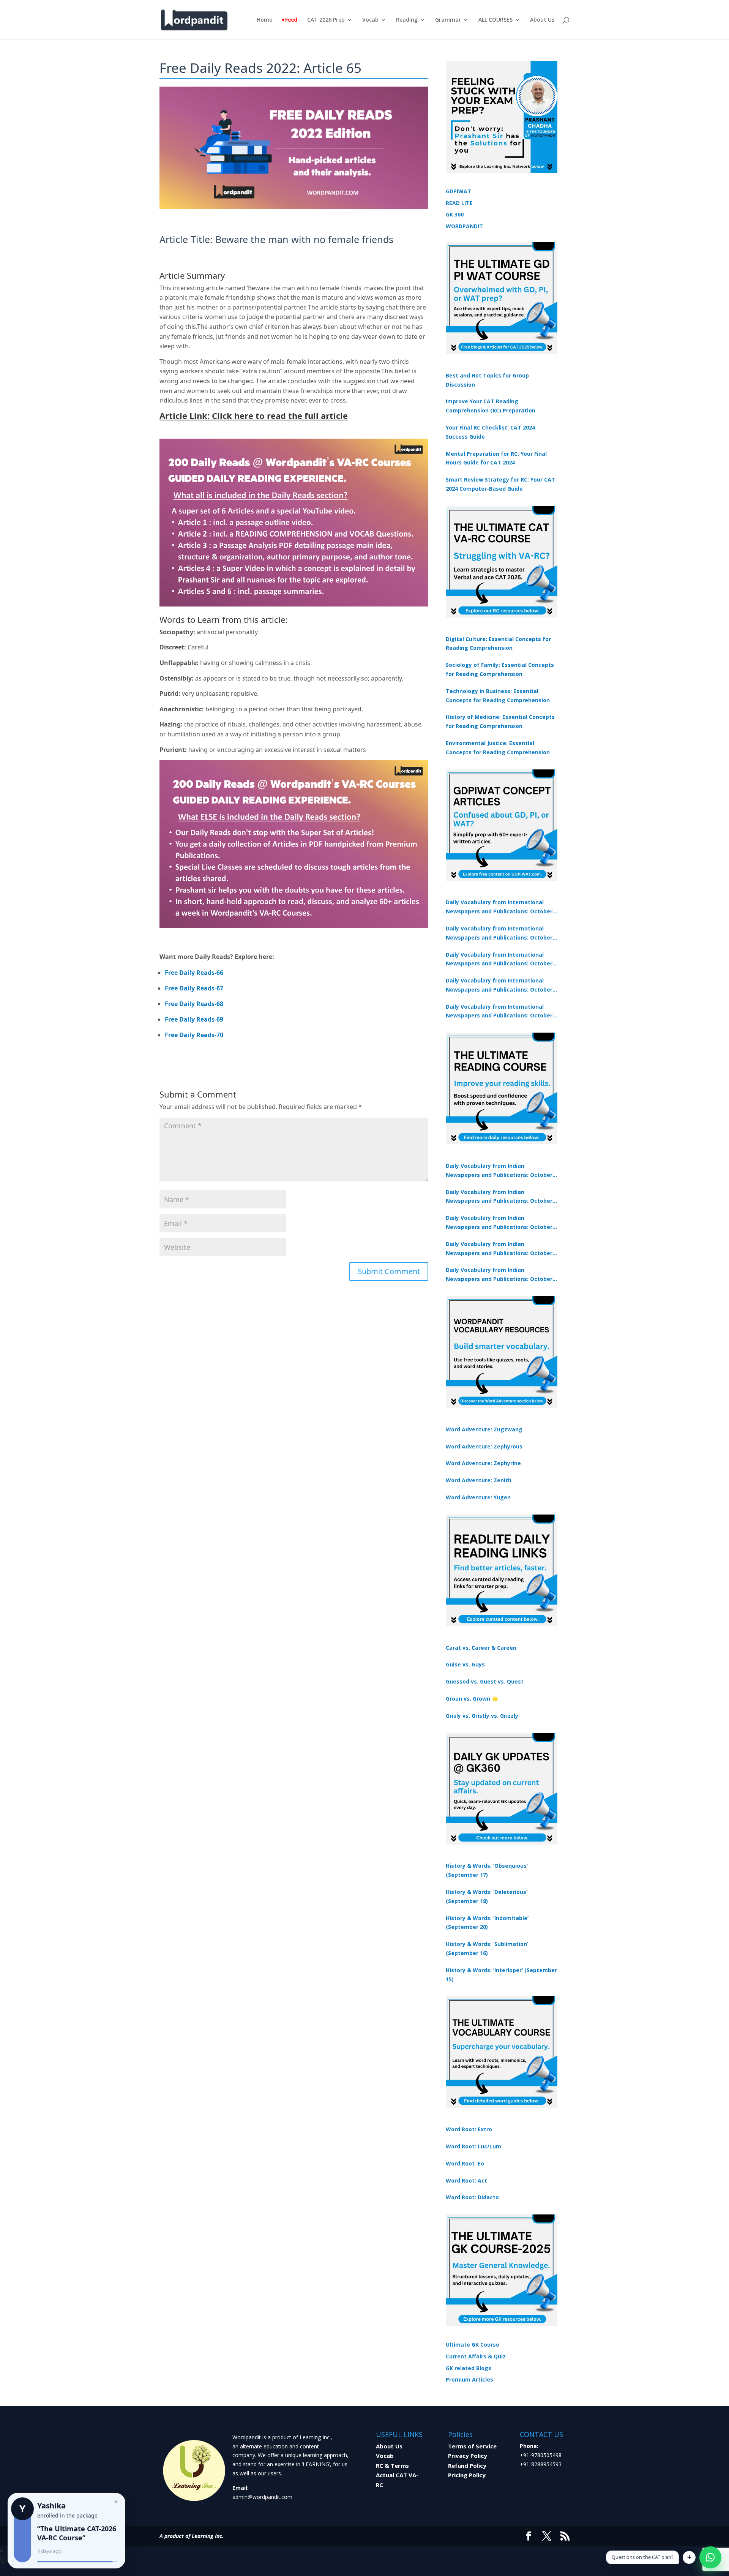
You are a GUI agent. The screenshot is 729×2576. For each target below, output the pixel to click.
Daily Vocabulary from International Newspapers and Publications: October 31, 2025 (499, 907)
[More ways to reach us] (689, 2557)
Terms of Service (472, 2446)
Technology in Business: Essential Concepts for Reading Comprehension (498, 696)
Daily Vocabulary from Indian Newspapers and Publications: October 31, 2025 (499, 1171)
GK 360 (455, 214)
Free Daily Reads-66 (194, 973)
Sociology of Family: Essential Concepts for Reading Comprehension (500, 669)
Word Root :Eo (465, 2163)
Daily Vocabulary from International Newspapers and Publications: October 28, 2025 (499, 960)
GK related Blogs (469, 2368)
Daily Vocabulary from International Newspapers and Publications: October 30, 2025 (499, 933)
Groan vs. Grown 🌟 (472, 1699)
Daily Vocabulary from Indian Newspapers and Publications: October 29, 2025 (499, 1275)
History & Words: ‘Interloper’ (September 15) (501, 1975)
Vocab (370, 20)
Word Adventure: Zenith (479, 1480)
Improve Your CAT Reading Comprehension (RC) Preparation (491, 406)
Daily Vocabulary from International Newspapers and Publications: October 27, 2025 (499, 986)
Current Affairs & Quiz (476, 2356)
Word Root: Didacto (472, 2197)
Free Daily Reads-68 (194, 1004)
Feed (291, 20)
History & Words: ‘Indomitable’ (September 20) (487, 1923)
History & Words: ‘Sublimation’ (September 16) (487, 1948)
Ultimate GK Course (473, 2345)
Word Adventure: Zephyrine (483, 1463)
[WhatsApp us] (710, 2557)
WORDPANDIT (464, 226)
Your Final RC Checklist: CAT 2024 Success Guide (490, 432)
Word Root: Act (466, 2180)
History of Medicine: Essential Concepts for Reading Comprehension (500, 721)
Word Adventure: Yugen (478, 1497)
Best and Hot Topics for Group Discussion (487, 380)
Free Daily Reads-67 (194, 988)
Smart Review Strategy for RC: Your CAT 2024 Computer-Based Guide (500, 484)
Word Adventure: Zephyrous (484, 1446)
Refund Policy (467, 2465)
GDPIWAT (458, 191)
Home (264, 20)
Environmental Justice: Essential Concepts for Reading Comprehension (498, 748)
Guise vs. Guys (465, 1664)
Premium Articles (469, 2379)
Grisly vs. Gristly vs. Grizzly (482, 1716)
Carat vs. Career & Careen (481, 1648)
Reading (407, 20)
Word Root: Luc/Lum (473, 2146)
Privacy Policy (468, 2456)
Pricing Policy (467, 2475)
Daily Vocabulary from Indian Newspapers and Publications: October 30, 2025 (499, 1197)
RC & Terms (392, 2465)
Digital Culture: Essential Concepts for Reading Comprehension (498, 644)
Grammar (448, 20)
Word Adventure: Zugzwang (484, 1429)
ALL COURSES (495, 20)
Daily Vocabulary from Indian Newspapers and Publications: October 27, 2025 (499, 1249)
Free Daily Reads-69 (194, 1019)
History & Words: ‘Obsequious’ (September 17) (487, 1870)
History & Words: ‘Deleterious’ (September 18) (487, 1896)
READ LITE (459, 203)
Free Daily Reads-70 (194, 1035)
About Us (542, 20)
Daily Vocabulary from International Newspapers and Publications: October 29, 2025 (499, 1012)
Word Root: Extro (469, 2129)
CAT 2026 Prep (326, 20)
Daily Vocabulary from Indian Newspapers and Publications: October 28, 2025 (499, 1223)
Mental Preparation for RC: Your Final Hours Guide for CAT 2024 (496, 458)
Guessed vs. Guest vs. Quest (485, 1681)
